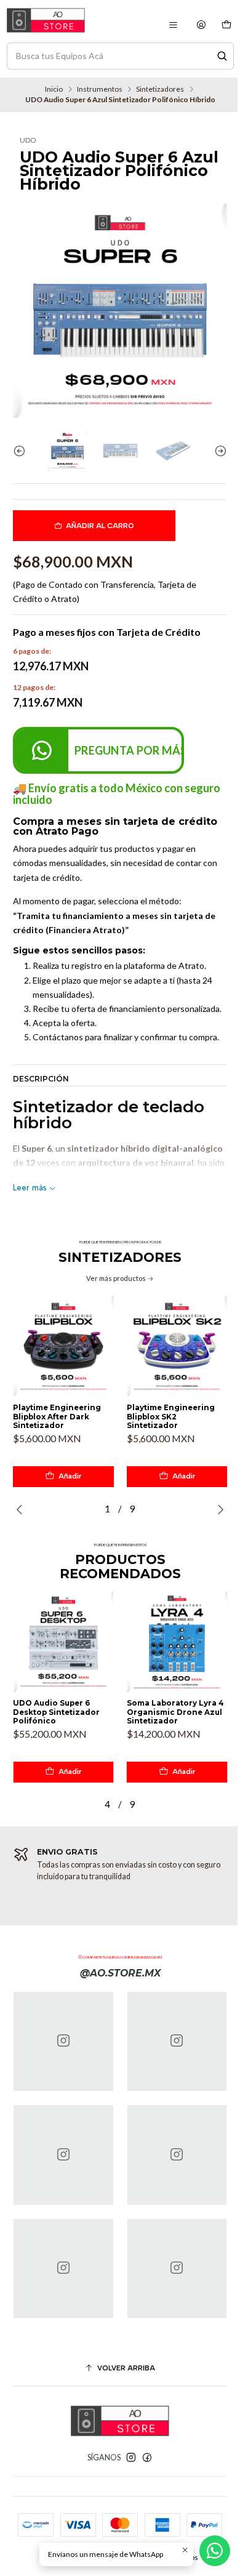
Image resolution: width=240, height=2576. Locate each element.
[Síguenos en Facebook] (147, 2458)
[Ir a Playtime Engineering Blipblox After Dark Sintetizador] (63, 1346)
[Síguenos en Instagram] (131, 2458)
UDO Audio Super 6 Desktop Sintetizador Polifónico (56, 1712)
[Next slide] (218, 451)
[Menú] (173, 25)
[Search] (222, 56)
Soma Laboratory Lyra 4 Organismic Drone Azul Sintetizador (175, 1712)
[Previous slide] (22, 451)
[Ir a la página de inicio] (46, 20)
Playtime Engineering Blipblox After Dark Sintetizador (57, 1417)
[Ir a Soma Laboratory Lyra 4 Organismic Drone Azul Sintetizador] (177, 1642)
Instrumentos (100, 89)
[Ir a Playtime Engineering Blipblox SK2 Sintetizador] (177, 1346)
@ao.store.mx (120, 1973)
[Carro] (226, 25)
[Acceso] (202, 25)
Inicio (54, 89)
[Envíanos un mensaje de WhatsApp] (215, 2551)
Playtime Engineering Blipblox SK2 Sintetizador (171, 1417)
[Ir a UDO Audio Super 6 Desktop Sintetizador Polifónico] (63, 1642)
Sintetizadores (160, 89)
